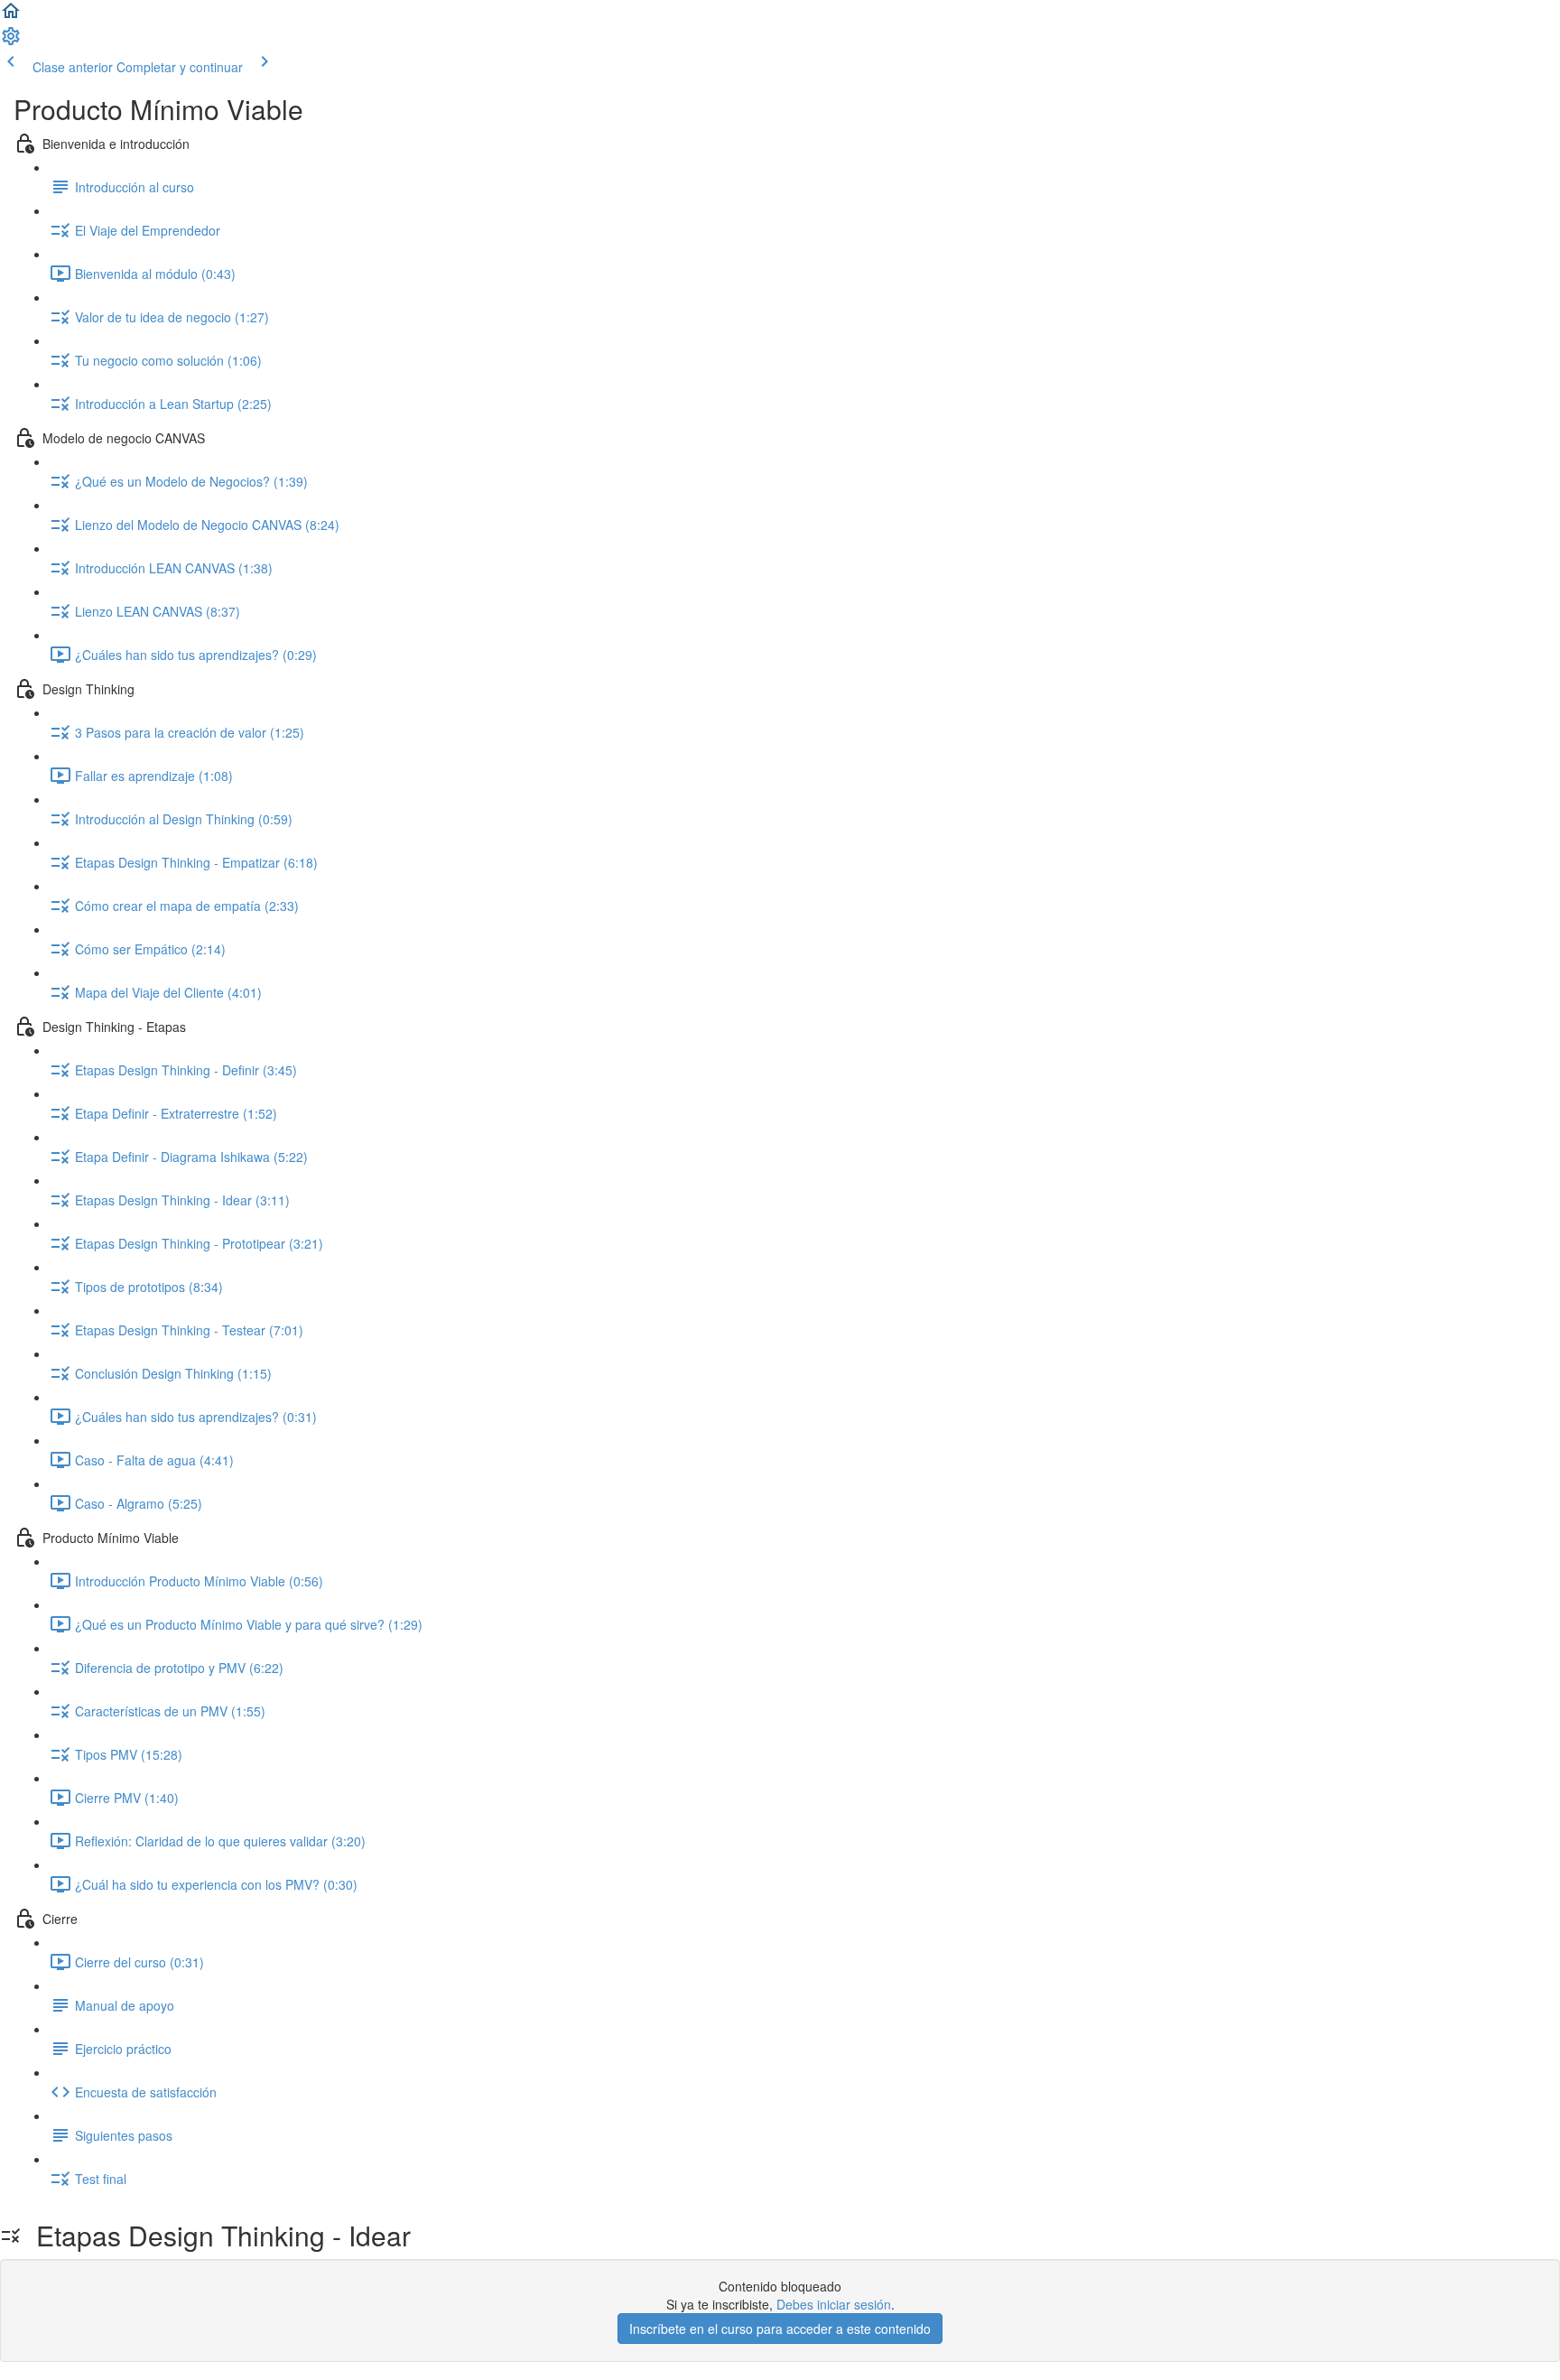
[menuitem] (11, 42)
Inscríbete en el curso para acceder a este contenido (780, 2329)
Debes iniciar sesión (834, 2304)
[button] (11, 16)
